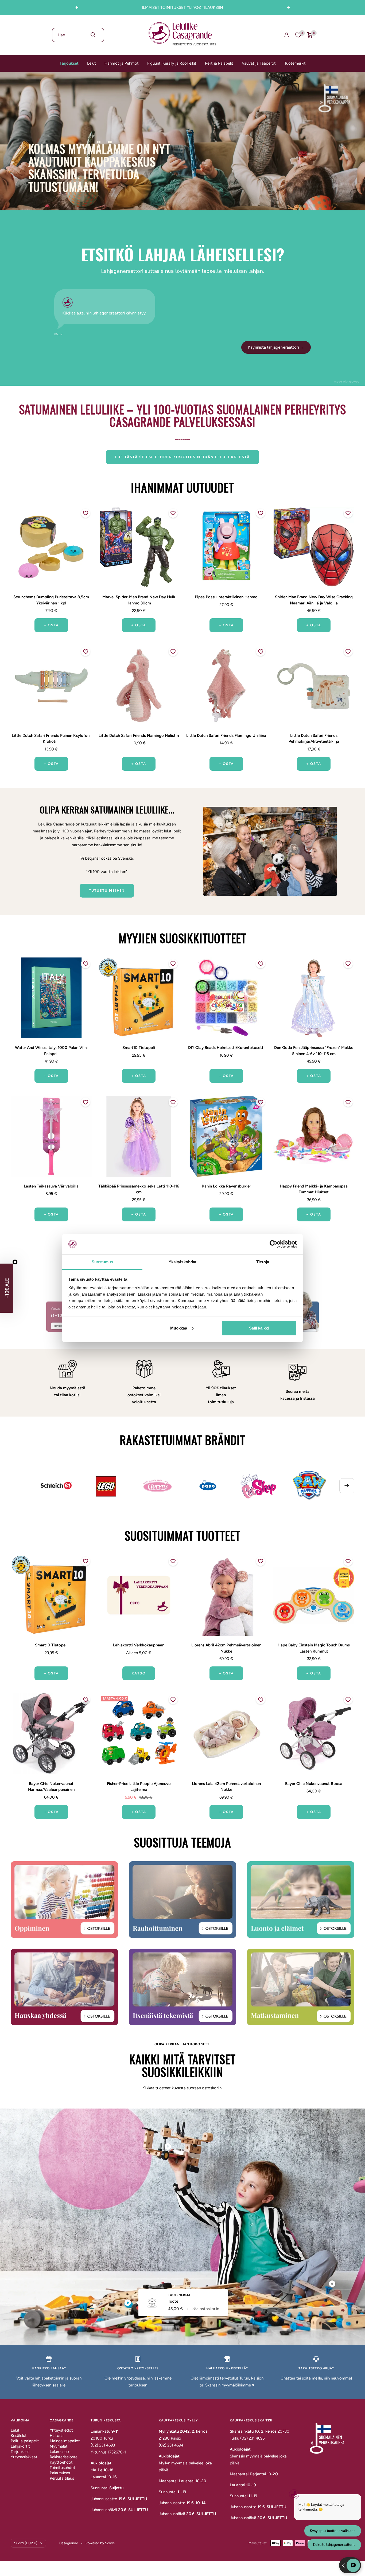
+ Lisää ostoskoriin (203, 2308)
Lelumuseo (59, 2452)
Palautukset (60, 2473)
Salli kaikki (259, 1328)
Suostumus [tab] (102, 1262)
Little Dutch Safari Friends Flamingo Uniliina (226, 736)
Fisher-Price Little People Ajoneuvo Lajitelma (139, 1787)
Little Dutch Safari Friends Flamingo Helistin (139, 736)
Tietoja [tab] (263, 1262)
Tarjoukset (69, 63)
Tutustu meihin (107, 890)
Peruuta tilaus (62, 2478)
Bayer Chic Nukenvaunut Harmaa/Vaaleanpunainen (51, 1787)
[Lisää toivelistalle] (86, 513)
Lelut (92, 63)
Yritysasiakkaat (24, 2457)
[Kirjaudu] (287, 35)
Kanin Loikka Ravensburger (226, 1186)
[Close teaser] (15, 1262)
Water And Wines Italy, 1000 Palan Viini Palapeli (51, 1051)
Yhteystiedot (61, 2430)
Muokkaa (179, 1328)
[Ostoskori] (310, 35)
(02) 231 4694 (171, 2445)
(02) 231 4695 (253, 2438)
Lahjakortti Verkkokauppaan (139, 1645)
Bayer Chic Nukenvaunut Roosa (314, 1784)
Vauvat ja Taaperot (259, 63)
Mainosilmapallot (65, 2441)
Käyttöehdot (61, 2462)
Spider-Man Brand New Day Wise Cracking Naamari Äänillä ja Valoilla (314, 600)
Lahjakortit (20, 2446)
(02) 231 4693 (103, 2445)
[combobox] (78, 35)
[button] (7, 1288)
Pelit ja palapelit (25, 2441)
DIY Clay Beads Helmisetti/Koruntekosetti (226, 1048)
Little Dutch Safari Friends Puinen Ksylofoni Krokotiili (51, 739)
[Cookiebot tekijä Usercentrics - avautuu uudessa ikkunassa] (273, 1244)
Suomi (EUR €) (26, 2543)
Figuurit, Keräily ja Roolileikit (172, 63)
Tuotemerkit (295, 63)
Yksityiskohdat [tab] (183, 1262)
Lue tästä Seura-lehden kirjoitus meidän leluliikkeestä (183, 457)
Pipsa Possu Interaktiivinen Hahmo (226, 597)
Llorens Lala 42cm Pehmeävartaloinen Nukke (226, 1787)
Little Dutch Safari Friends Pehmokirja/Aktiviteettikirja (314, 739)
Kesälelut (19, 2436)
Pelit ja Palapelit (219, 63)
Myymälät (59, 2446)
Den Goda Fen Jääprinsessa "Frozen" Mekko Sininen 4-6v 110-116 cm (314, 1051)
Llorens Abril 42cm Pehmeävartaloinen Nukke (226, 1648)
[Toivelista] (298, 35)
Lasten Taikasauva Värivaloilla (51, 1186)
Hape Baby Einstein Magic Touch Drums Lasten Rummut (314, 1648)
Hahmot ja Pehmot (122, 63)
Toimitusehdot (63, 2468)
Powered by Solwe (100, 2543)
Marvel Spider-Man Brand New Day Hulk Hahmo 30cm (139, 600)
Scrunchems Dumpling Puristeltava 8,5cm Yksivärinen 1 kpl (51, 600)
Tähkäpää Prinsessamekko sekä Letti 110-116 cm (139, 1189)
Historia (57, 2436)
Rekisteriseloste (64, 2457)
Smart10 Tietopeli (139, 1048)
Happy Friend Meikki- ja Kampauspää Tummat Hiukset (314, 1189)
